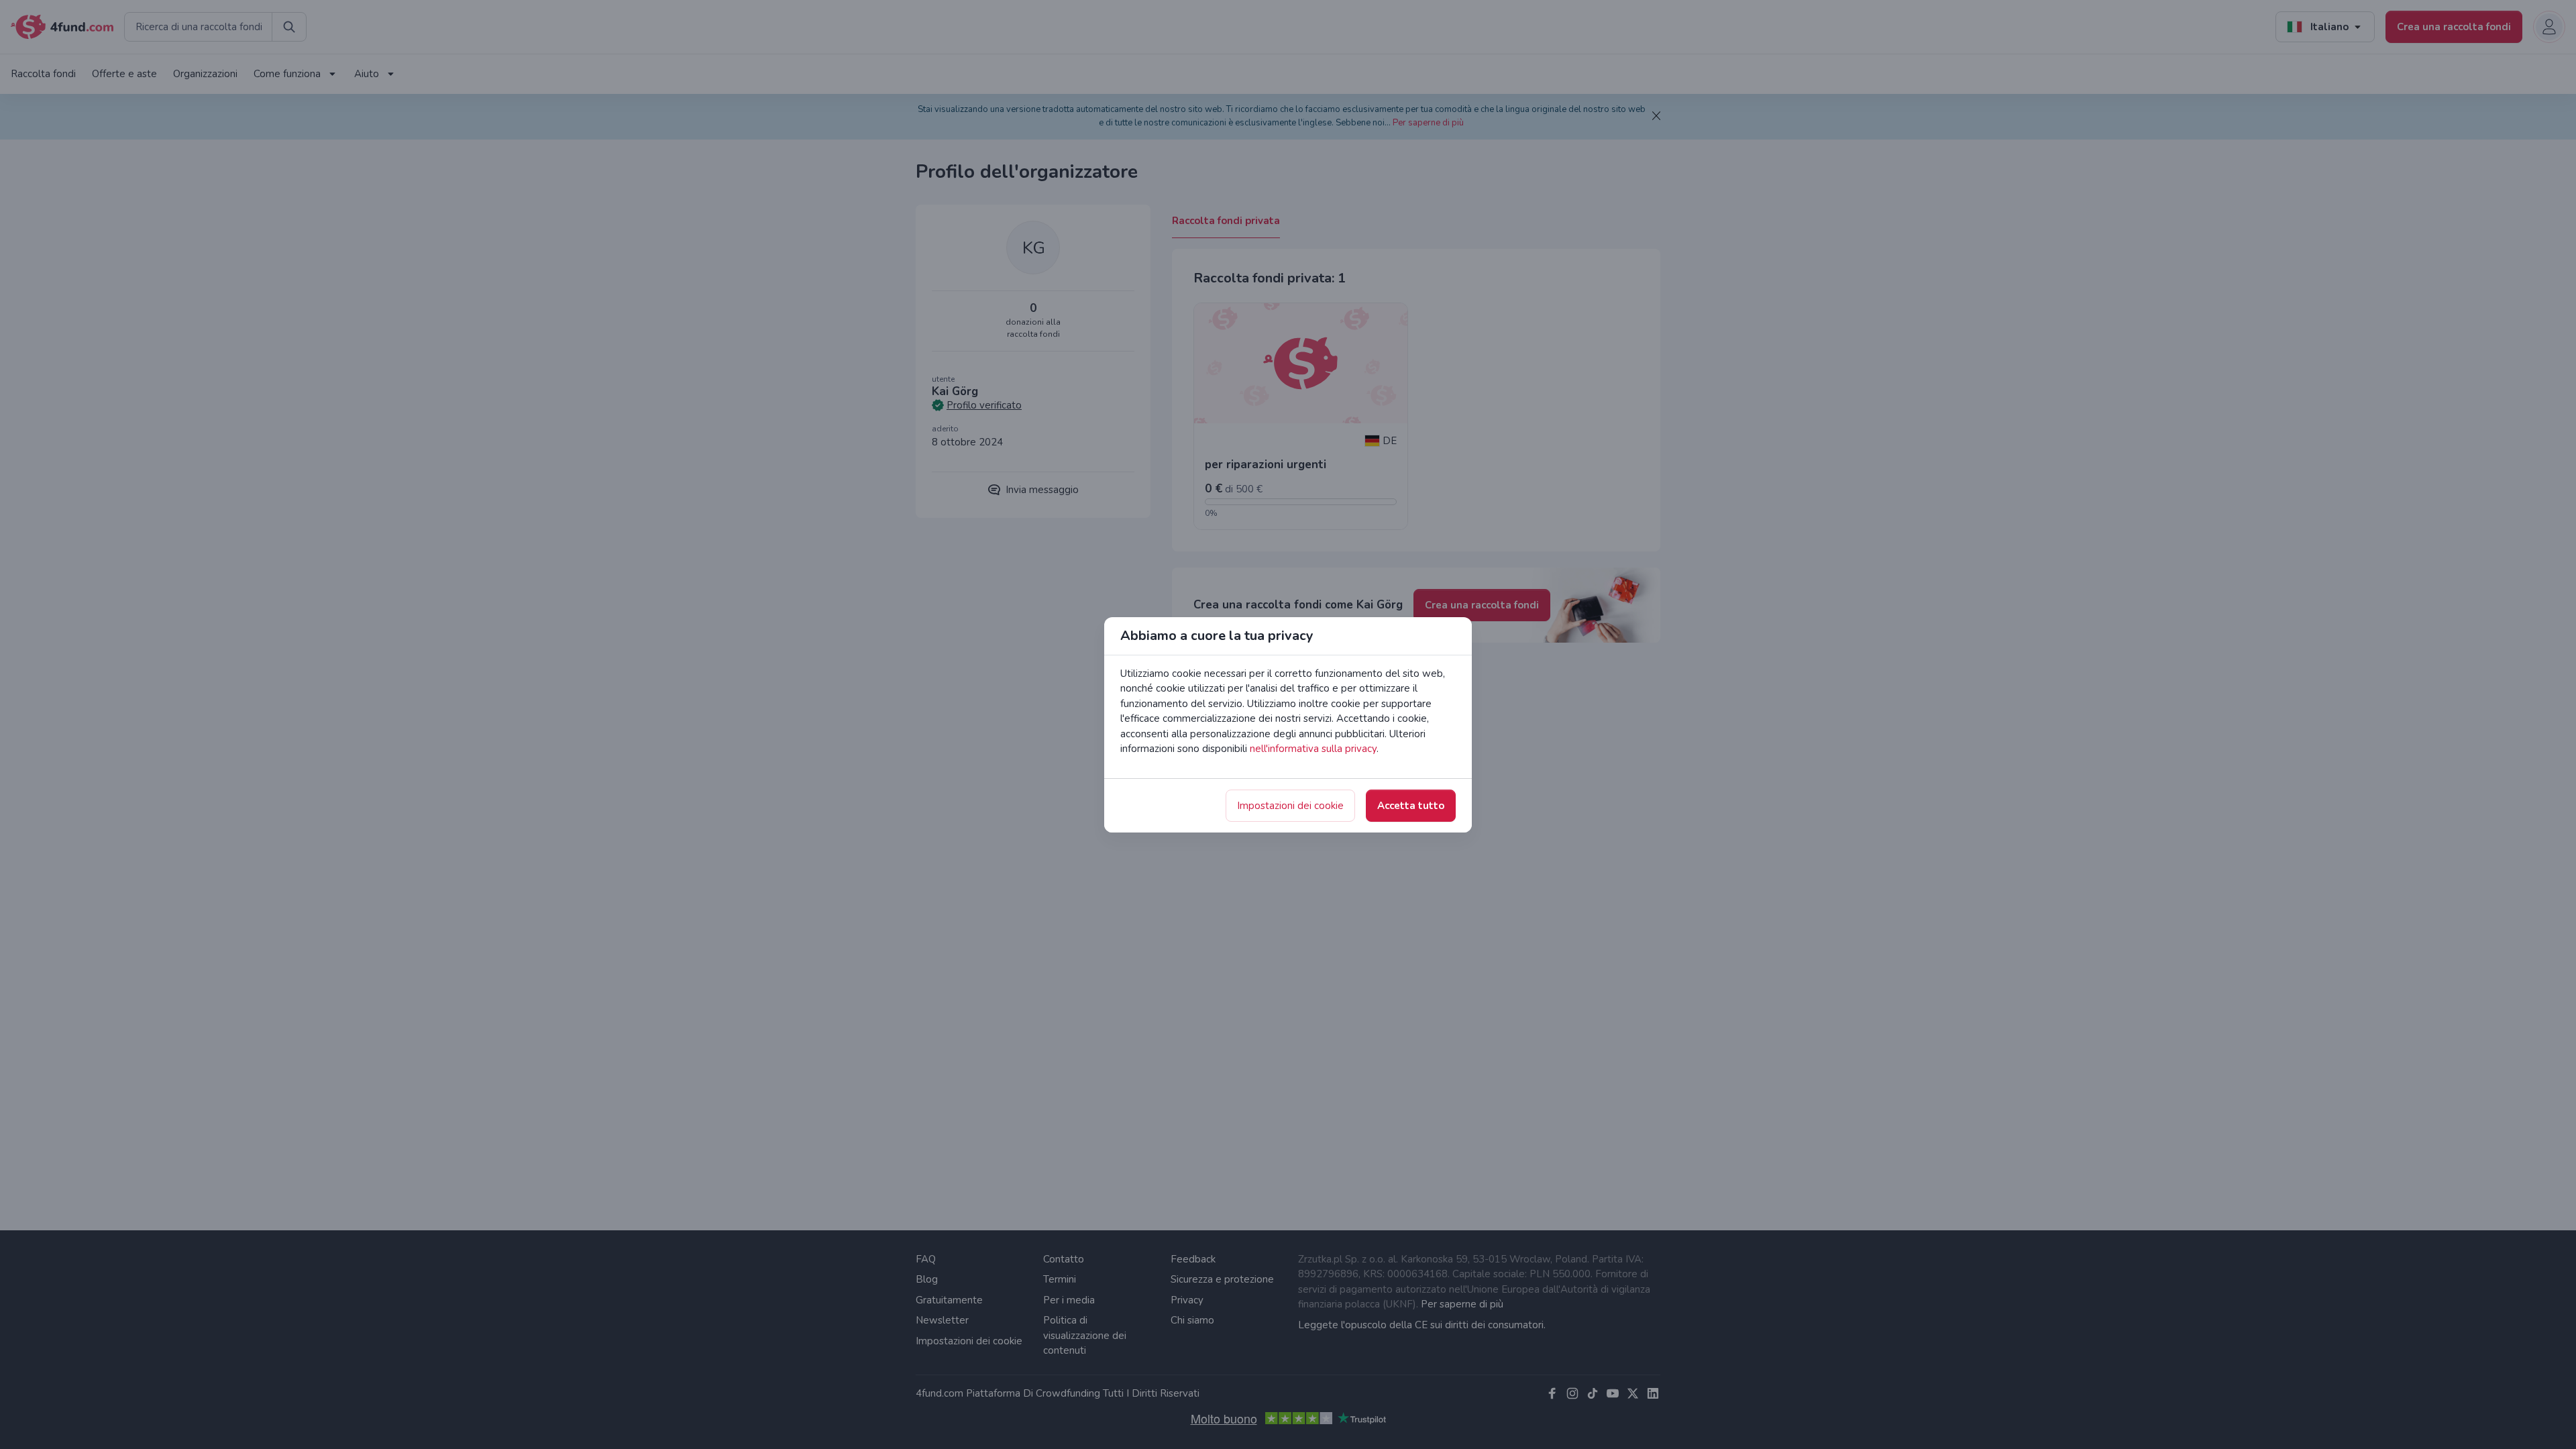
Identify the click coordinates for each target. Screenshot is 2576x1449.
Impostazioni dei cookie (1290, 806)
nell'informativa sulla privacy (1313, 749)
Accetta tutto (1411, 806)
